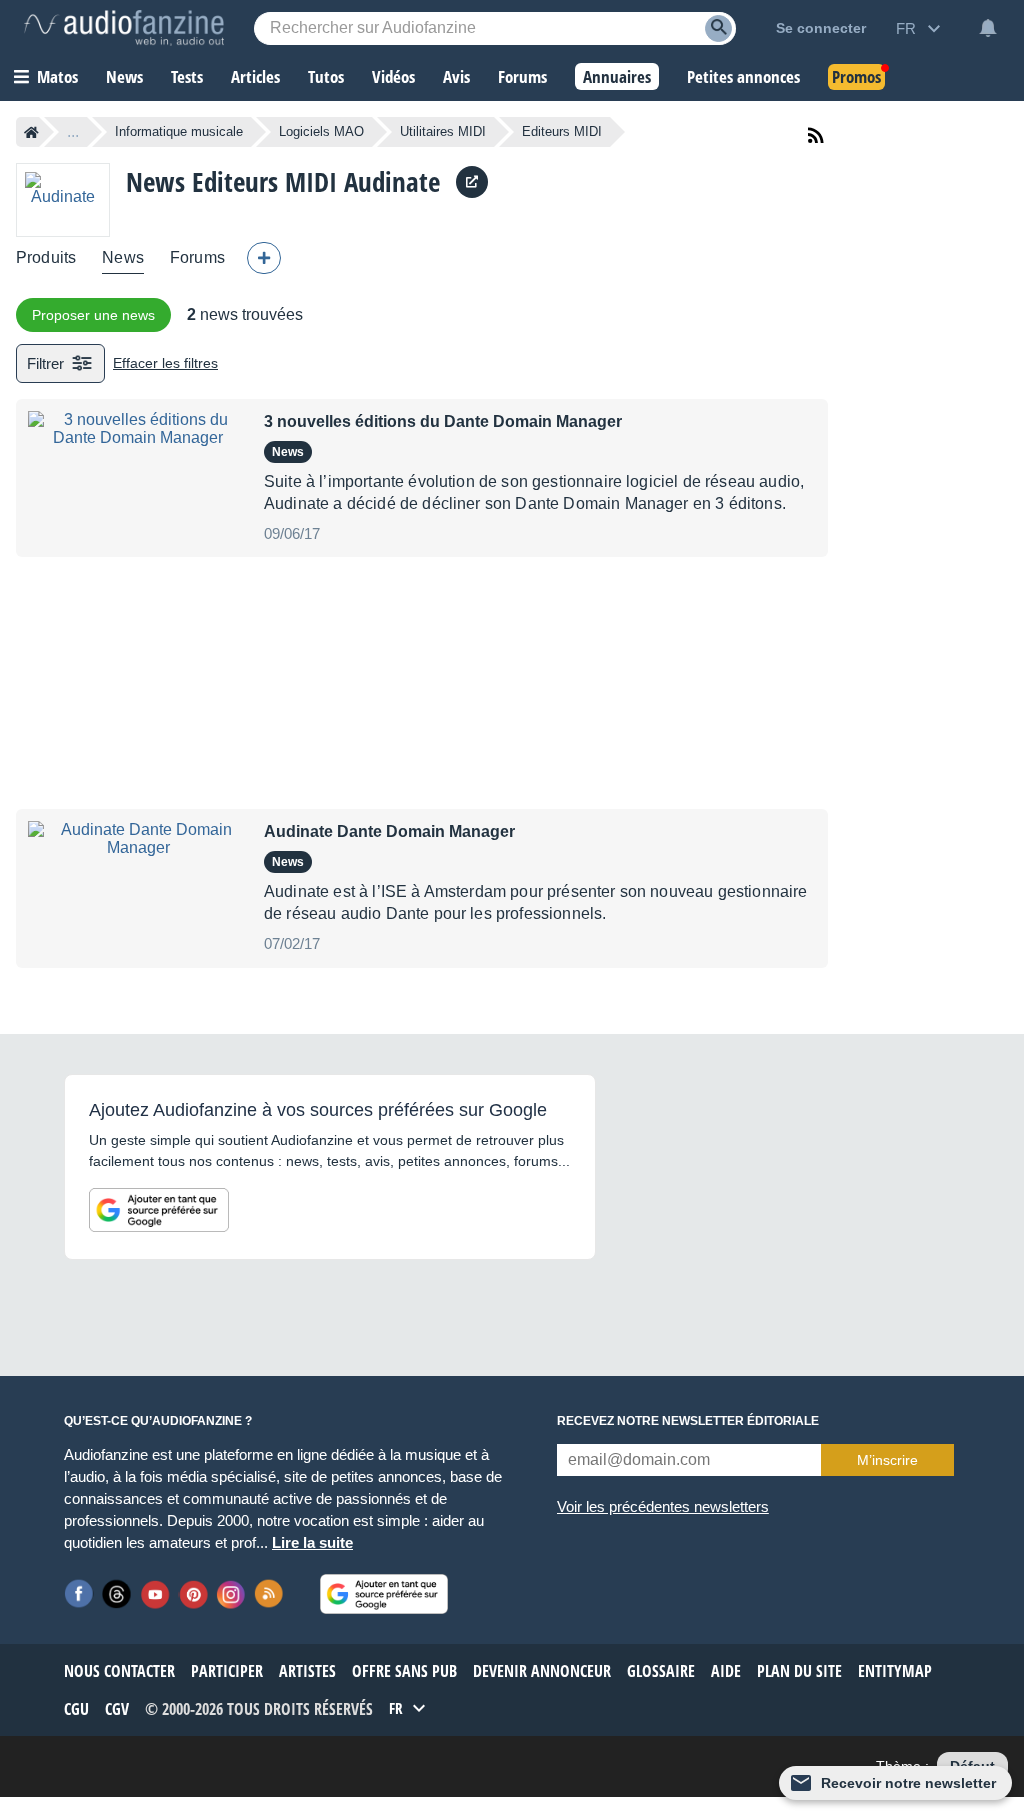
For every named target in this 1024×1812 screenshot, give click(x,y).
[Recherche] (718, 28)
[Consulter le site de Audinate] (472, 182)
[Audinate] (63, 199)
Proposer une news (93, 315)
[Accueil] (31, 132)
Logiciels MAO (321, 131)
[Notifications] (988, 28)
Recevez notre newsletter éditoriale (688, 1421)
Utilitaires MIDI (443, 131)
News (123, 257)
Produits (46, 257)
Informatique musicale (179, 131)
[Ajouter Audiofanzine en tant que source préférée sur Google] (159, 1210)
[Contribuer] (264, 258)
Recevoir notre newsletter (908, 1783)
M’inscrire (887, 1460)
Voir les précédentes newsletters (663, 1506)
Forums (197, 257)
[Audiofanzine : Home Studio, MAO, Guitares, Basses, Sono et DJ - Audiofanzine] (124, 28)
